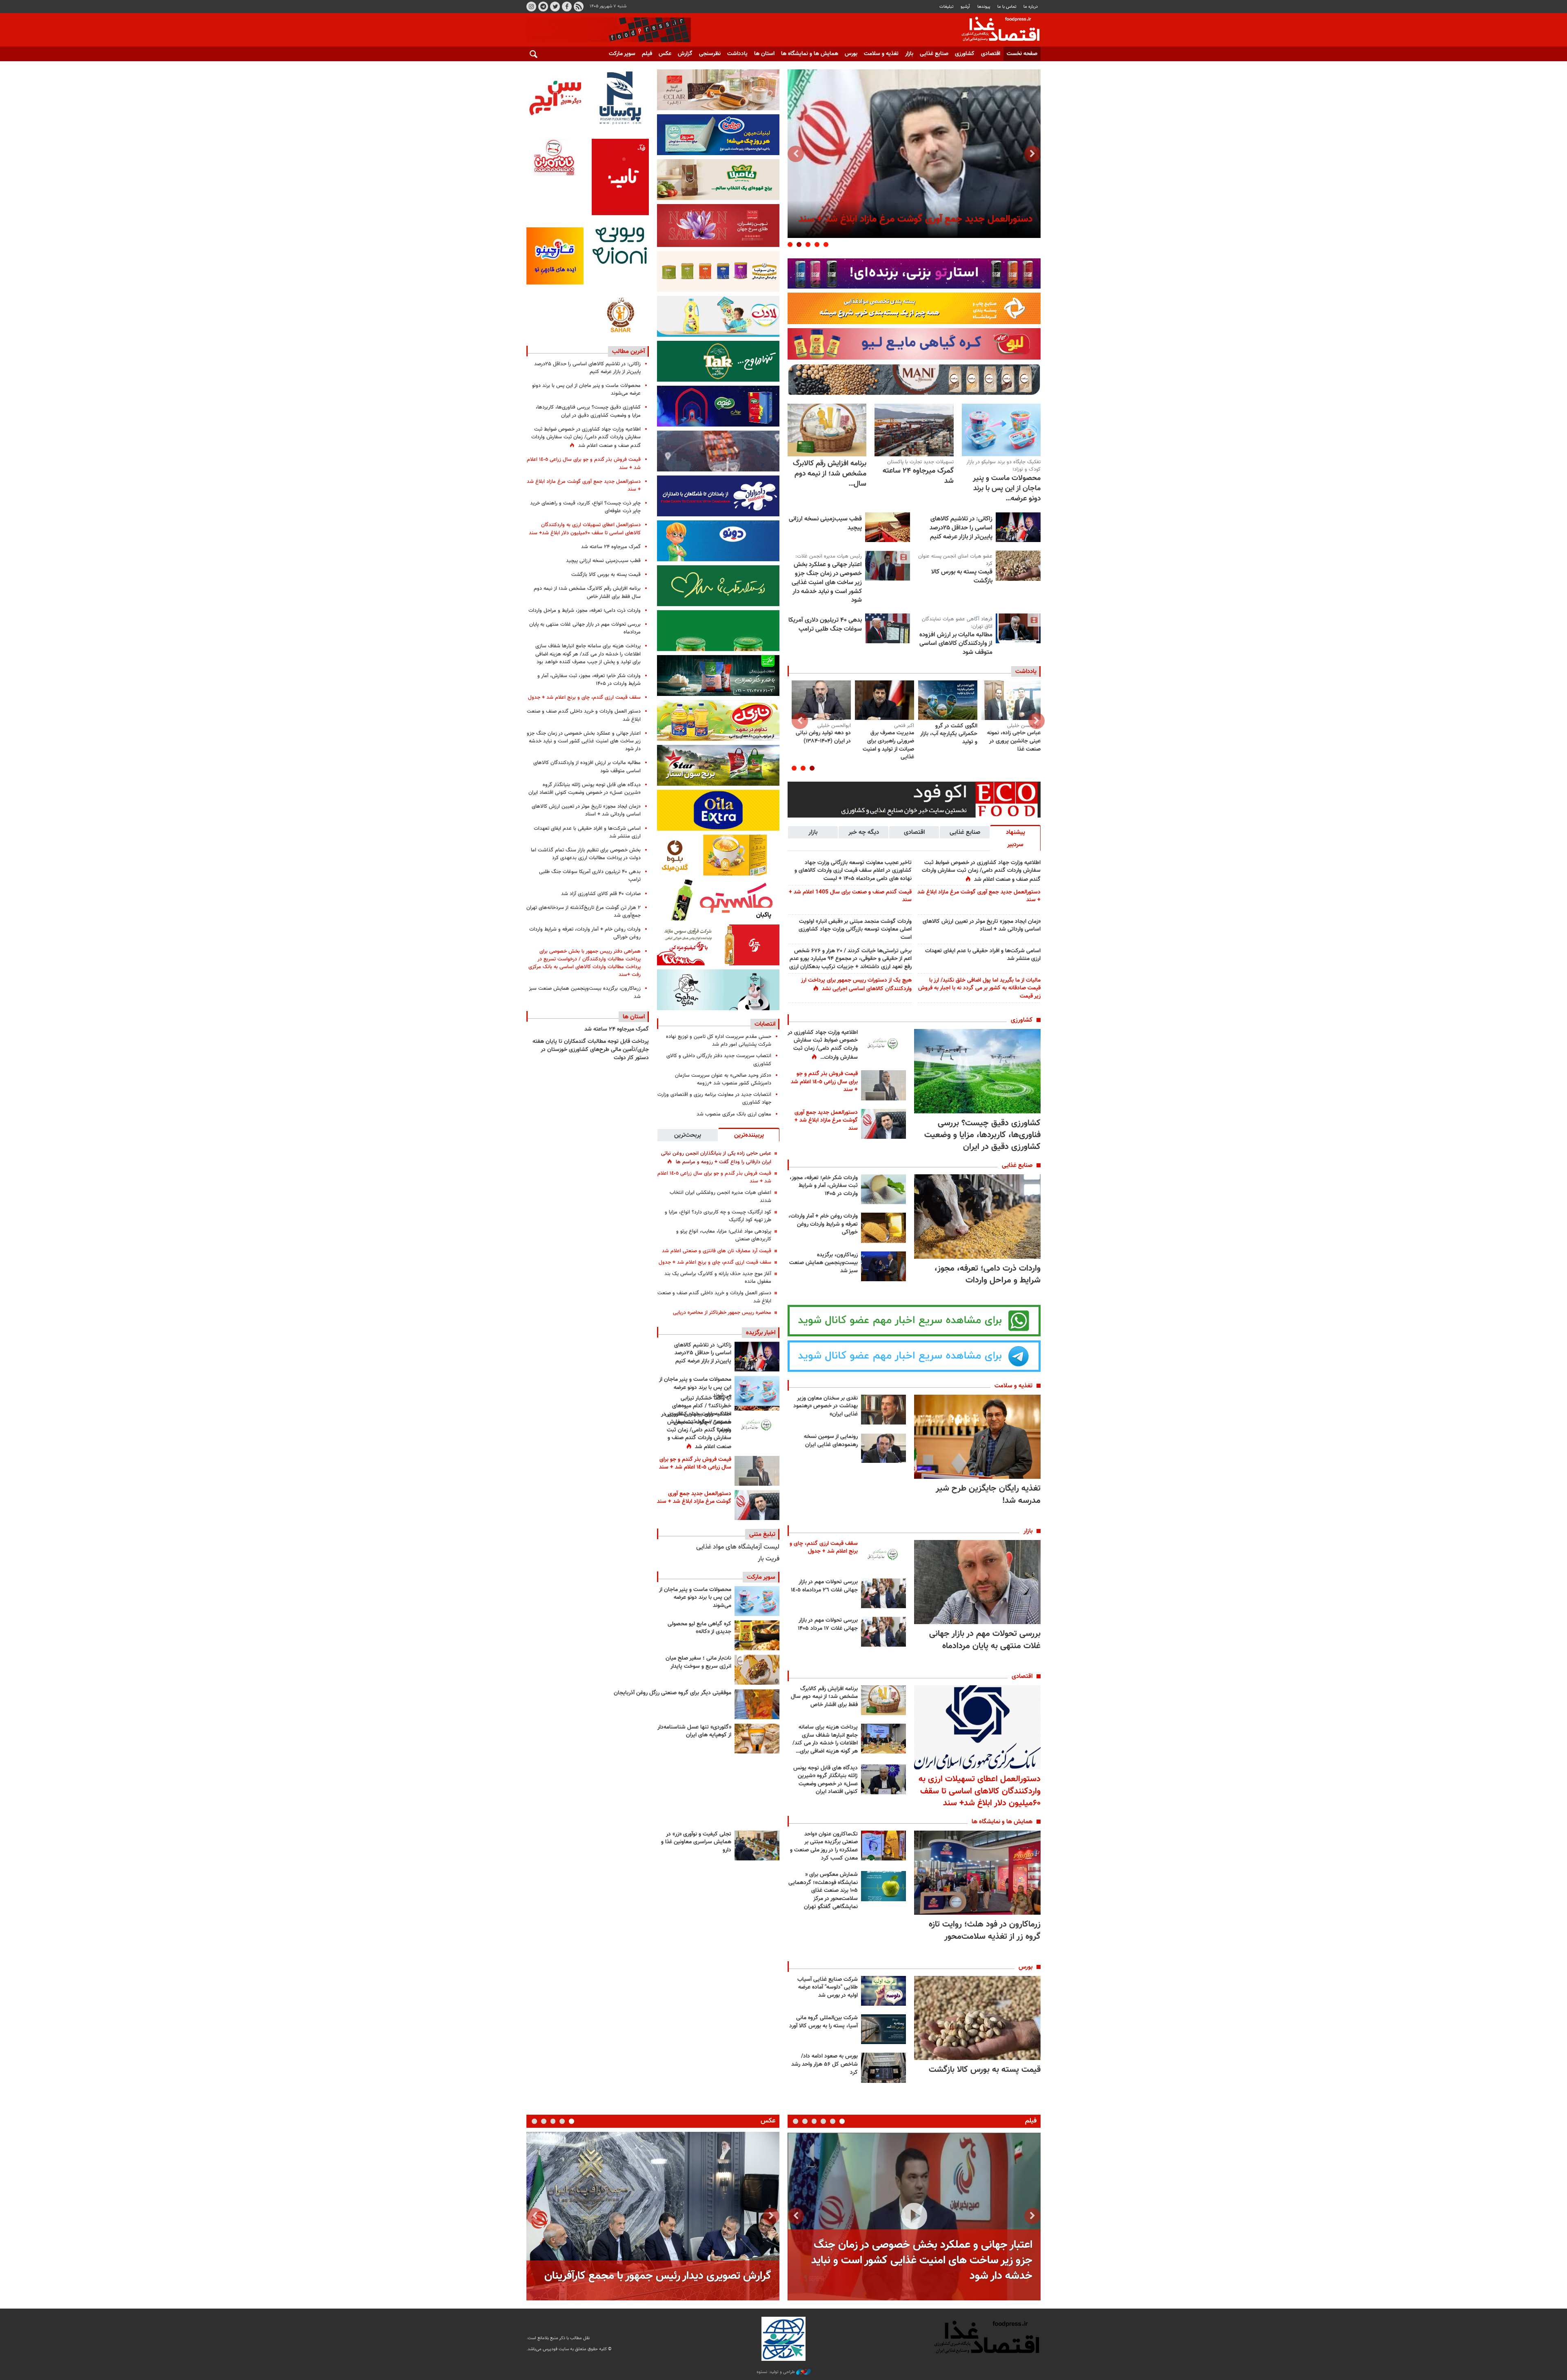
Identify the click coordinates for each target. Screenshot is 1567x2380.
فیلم (647, 54)
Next (796, 154)
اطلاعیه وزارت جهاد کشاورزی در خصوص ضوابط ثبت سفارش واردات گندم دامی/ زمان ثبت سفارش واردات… (823, 1045)
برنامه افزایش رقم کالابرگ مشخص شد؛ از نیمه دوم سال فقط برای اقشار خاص (824, 1697)
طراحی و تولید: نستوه (776, 2372)
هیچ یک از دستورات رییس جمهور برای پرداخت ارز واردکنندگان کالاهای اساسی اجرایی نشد (856, 985)
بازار (909, 54)
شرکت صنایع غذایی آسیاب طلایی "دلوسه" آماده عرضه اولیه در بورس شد (828, 1988)
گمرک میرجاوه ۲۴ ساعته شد (918, 476)
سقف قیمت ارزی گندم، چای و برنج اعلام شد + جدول (824, 1548)
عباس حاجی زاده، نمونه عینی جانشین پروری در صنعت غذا (1014, 741)
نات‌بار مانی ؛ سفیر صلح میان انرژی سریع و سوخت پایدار (698, 1662)
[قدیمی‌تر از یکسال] (757, 1739)
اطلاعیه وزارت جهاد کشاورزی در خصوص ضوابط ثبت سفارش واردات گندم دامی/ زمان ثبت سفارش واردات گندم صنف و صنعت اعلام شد (981, 871)
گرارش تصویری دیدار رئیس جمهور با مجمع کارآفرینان (658, 2276)
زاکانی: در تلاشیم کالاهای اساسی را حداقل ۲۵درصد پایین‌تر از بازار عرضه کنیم (961, 528)
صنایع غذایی (934, 54)
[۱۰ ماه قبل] (757, 1704)
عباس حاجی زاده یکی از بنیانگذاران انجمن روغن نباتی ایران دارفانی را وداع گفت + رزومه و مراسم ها (716, 1158)
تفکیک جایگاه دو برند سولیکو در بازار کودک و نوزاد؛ (1003, 466)
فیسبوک (567, 7)
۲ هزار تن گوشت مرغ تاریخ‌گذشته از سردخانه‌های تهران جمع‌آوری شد (584, 912)
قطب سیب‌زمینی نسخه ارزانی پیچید (825, 523)
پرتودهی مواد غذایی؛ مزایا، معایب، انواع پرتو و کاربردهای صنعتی (724, 1235)
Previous (1032, 154)
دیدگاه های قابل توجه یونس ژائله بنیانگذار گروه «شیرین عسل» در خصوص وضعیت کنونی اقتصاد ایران (826, 1780)
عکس (665, 54)
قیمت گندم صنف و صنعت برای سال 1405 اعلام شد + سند (850, 896)
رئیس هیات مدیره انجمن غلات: (829, 556)
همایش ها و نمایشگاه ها (810, 54)
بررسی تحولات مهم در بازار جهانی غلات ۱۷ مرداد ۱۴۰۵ (828, 1624)
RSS (579, 7)
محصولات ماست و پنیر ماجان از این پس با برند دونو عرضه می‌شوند (695, 1388)
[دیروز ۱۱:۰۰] (1001, 430)
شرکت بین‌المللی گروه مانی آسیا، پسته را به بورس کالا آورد (823, 2022)
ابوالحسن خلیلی (1024, 726)
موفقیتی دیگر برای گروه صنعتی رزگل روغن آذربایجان (673, 1693)
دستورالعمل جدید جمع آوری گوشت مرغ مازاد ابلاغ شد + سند (979, 896)
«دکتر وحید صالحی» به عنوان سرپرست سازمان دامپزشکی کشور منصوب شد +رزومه (723, 1079)
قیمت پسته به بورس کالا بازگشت (962, 576)
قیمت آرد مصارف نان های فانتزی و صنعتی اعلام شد (717, 1251)
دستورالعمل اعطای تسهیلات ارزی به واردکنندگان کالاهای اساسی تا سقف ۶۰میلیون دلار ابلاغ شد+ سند (980, 1791)
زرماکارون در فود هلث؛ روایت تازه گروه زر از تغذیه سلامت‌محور (985, 1930)
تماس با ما (1007, 7)
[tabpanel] (914, 154)
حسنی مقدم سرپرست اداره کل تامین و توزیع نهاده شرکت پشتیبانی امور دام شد (719, 1041)
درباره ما (1031, 7)
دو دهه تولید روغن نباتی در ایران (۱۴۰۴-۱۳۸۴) (823, 737)
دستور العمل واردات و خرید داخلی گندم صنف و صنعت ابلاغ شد (714, 1297)
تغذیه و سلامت (881, 54)
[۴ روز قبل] (914, 430)
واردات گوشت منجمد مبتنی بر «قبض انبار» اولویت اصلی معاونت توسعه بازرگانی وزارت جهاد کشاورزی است (855, 930)
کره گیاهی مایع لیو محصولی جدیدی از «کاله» (699, 1628)
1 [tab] (826, 244)
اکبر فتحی (904, 726)
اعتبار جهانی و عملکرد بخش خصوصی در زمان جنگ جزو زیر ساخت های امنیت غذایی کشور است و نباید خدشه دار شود (827, 582)
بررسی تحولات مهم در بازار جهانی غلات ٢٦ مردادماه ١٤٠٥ (824, 1586)
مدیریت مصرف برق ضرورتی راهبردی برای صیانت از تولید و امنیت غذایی (888, 745)
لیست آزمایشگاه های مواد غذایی (738, 1547)
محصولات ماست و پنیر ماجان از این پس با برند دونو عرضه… (1007, 489)
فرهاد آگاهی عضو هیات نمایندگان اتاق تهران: (957, 623)
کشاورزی (965, 54)
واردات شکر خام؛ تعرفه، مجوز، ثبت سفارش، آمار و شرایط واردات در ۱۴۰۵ (824, 1186)
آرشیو (965, 7)
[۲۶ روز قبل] (948, 700)
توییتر (555, 7)
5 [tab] (790, 244)
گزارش (685, 54)
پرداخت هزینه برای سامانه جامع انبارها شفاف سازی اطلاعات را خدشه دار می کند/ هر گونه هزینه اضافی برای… (825, 1739)
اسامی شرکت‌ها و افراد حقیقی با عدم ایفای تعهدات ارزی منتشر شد (983, 955)
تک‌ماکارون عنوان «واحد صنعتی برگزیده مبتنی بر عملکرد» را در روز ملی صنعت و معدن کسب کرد (824, 1846)
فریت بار (769, 1559)
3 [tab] (808, 244)
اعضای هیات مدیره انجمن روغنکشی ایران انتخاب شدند (720, 1197)
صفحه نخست (1022, 54)
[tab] (1015, 838)
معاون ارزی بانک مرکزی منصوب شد (734, 1114)
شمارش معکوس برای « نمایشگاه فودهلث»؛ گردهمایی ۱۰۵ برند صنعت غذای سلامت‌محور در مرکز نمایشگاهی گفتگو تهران (823, 1891)
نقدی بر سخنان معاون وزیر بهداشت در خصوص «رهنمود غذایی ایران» (826, 1406)
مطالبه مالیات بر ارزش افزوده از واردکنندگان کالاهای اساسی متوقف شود (956, 643)
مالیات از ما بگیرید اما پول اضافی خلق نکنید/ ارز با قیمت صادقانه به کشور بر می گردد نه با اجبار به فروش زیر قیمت (979, 988)
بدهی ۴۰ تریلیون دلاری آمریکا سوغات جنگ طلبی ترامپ (825, 624)
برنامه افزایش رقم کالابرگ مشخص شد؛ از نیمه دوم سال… (830, 474)
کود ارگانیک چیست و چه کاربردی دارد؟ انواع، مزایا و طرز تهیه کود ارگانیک (718, 1216)
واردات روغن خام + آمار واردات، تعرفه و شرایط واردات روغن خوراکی (823, 1224)
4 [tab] (799, 244)
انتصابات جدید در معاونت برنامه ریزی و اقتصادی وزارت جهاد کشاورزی (714, 1099)
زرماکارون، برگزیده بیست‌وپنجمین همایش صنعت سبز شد (823, 1263)
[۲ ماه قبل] (757, 1635)
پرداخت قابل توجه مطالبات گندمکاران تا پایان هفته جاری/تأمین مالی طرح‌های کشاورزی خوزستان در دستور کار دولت (591, 1050)
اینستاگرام (531, 7)
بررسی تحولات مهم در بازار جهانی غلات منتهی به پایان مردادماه (985, 1640)
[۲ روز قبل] (757, 1426)
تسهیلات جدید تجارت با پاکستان (920, 462)
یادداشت (737, 54)
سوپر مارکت (622, 54)
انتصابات (765, 1024)
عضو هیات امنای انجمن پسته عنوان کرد (955, 560)
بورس (851, 54)
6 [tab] (796, 2121)
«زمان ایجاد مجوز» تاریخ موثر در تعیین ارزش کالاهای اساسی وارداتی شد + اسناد (982, 926)
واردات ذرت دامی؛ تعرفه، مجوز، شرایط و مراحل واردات (988, 1274)
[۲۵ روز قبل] (1011, 700)
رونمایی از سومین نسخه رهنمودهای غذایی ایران (831, 1441)
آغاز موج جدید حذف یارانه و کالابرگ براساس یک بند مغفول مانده (718, 1278)
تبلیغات (947, 7)
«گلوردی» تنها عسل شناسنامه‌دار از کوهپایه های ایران (694, 1731)
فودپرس (996, 30)
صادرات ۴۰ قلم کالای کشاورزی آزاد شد (601, 894)
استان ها (764, 54)
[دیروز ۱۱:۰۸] (757, 1357)
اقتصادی (991, 54)
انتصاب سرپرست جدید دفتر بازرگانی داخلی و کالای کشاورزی (719, 1060)
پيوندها (984, 7)
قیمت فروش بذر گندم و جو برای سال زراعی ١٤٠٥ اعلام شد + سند (824, 1082)
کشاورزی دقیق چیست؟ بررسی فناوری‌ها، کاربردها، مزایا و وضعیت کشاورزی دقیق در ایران (982, 1135)
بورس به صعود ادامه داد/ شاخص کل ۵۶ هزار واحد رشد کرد (825, 2064)
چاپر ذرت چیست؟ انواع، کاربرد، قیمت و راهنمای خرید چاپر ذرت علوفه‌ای (585, 507)
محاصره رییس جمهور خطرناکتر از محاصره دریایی (722, 1313)
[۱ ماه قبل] (884, 700)
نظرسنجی (710, 54)
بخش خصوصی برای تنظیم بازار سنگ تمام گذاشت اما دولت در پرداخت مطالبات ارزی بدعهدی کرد (586, 854)
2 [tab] (817, 244)
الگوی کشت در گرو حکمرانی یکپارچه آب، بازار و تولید (949, 734)
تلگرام (543, 7)
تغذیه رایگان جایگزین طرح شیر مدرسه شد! (988, 1494)
